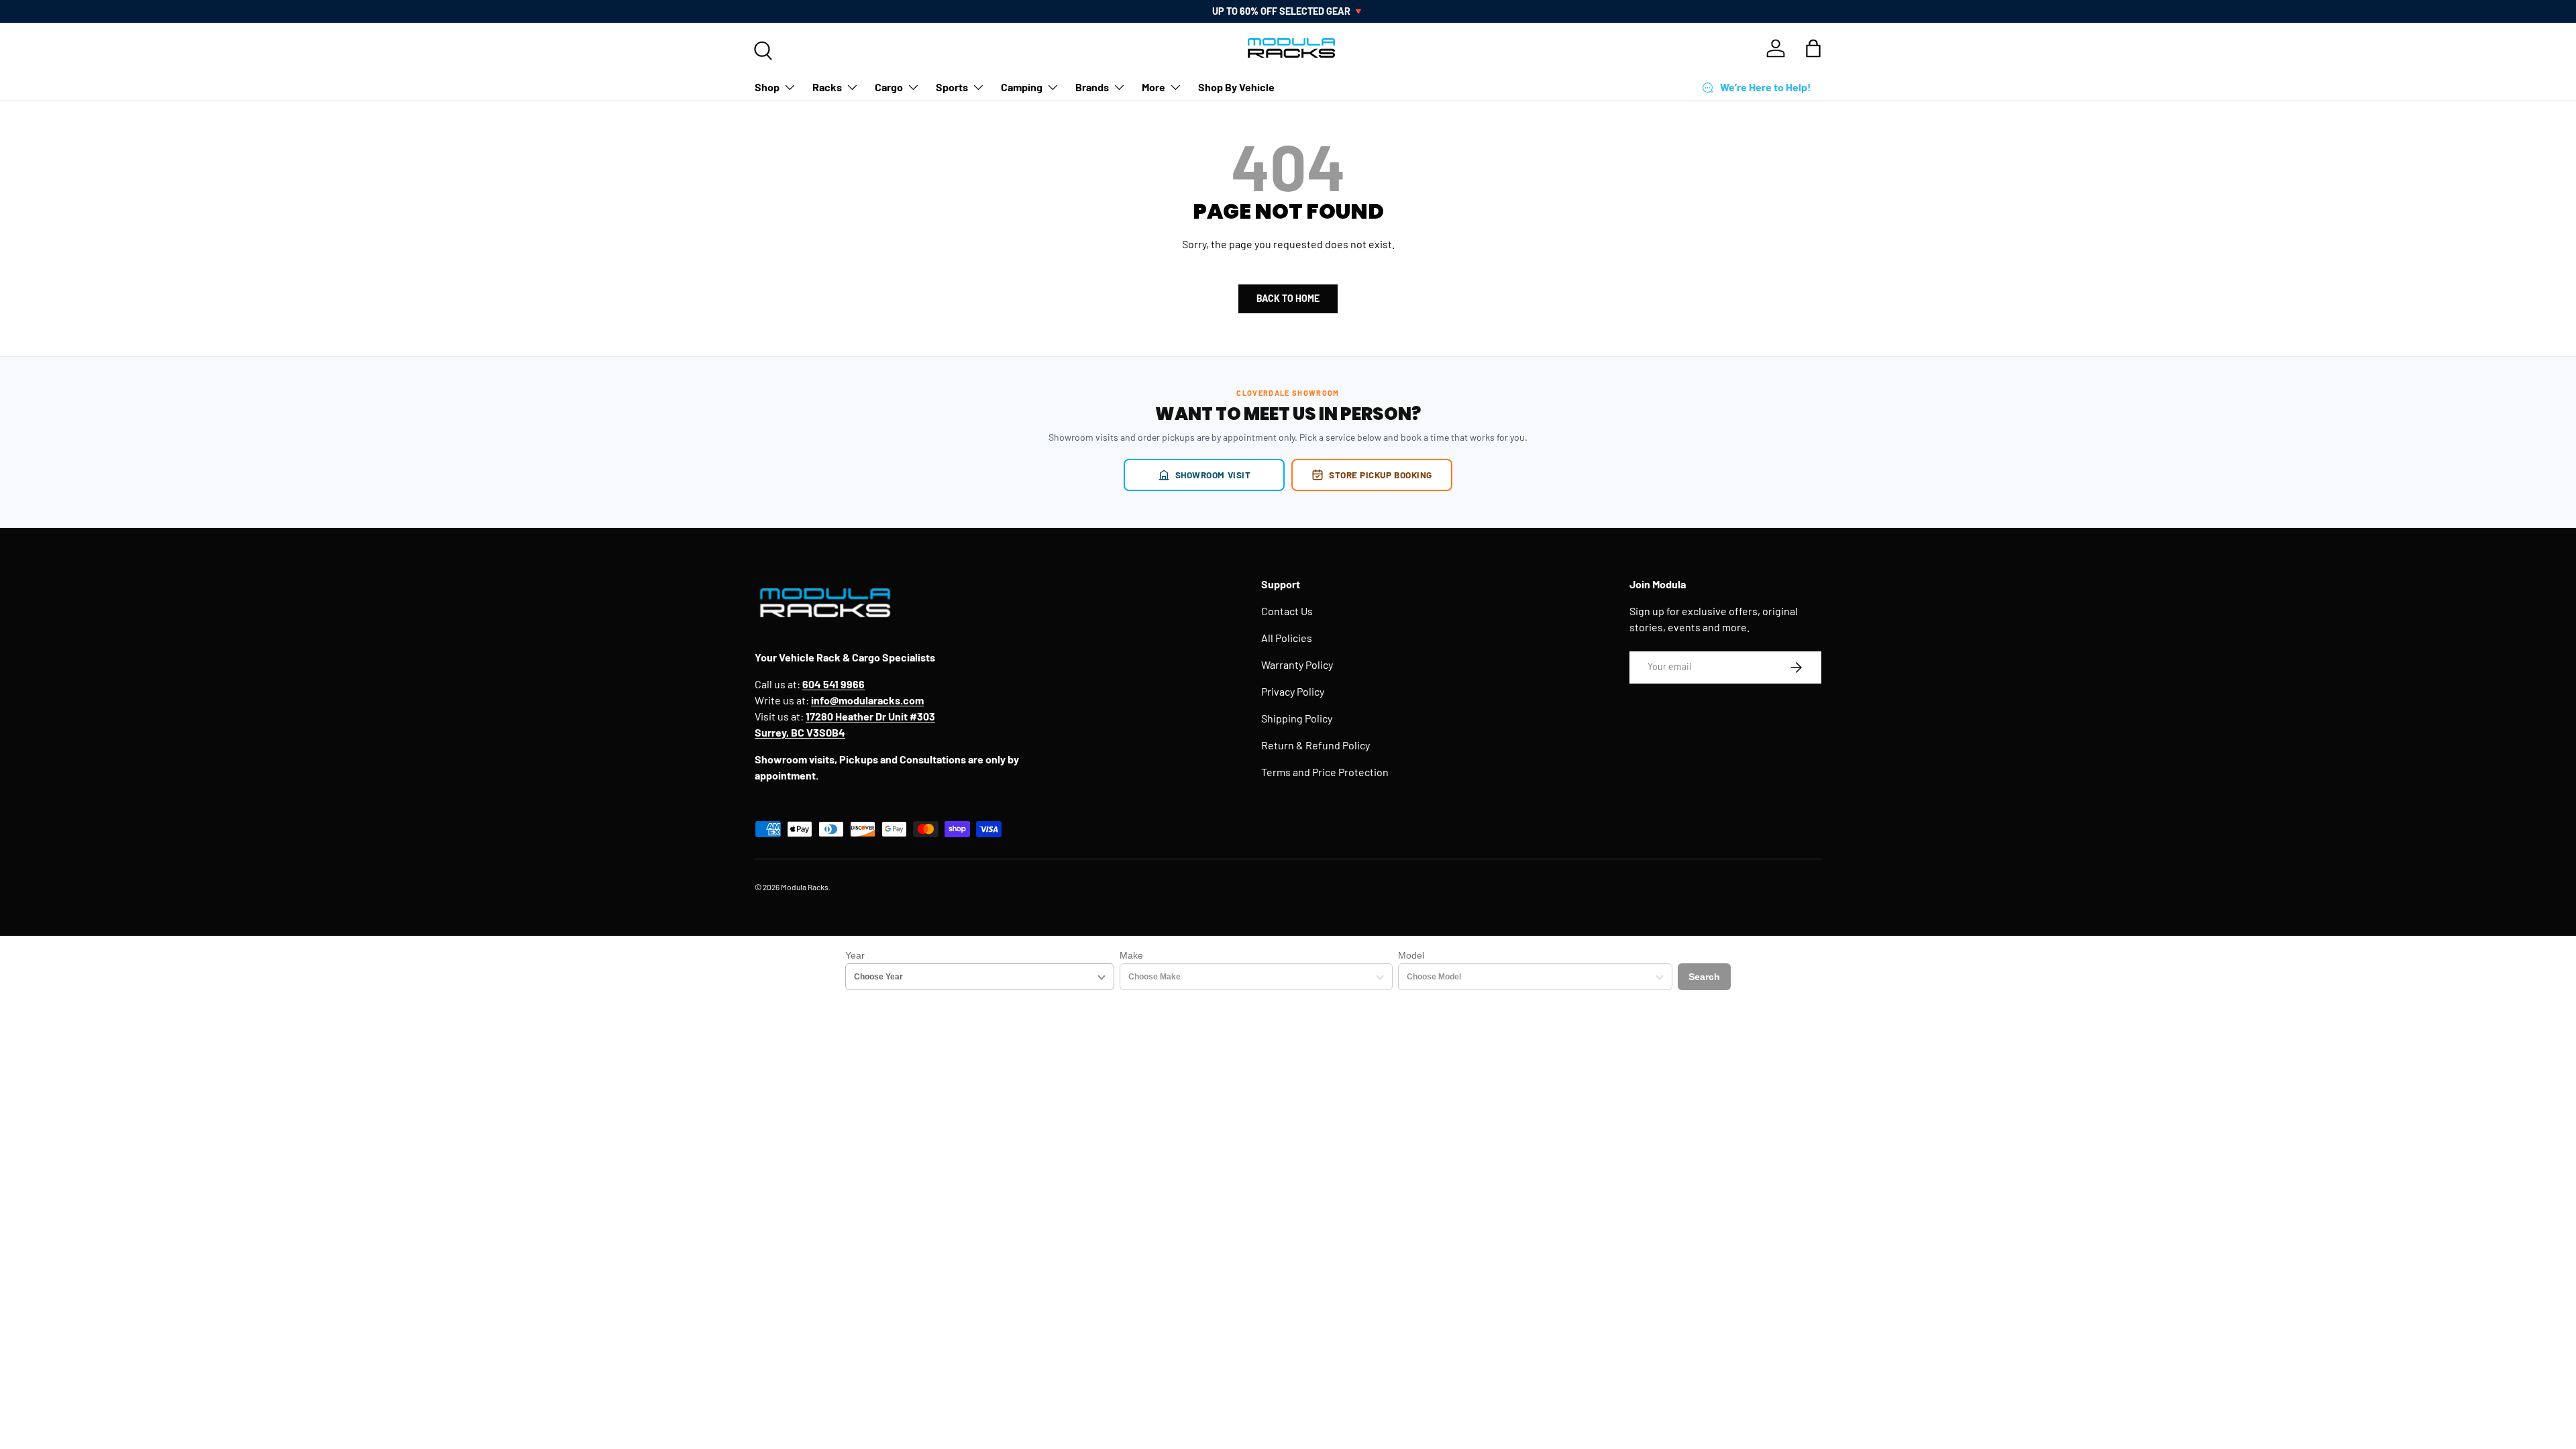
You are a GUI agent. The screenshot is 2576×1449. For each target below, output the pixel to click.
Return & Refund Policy (1316, 745)
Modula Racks (805, 887)
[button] (1813, 48)
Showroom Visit (1213, 475)
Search (1704, 977)
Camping (1022, 87)
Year (855, 955)
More (1153, 87)
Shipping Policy (1297, 718)
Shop (767, 87)
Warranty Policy (1297, 664)
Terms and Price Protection (1325, 772)
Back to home (1288, 298)
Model (1411, 955)
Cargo (889, 87)
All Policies (1287, 638)
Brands (1092, 87)
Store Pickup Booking (1381, 475)
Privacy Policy (1293, 691)
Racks (827, 87)
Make (1131, 955)
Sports (952, 87)
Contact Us (1287, 611)
